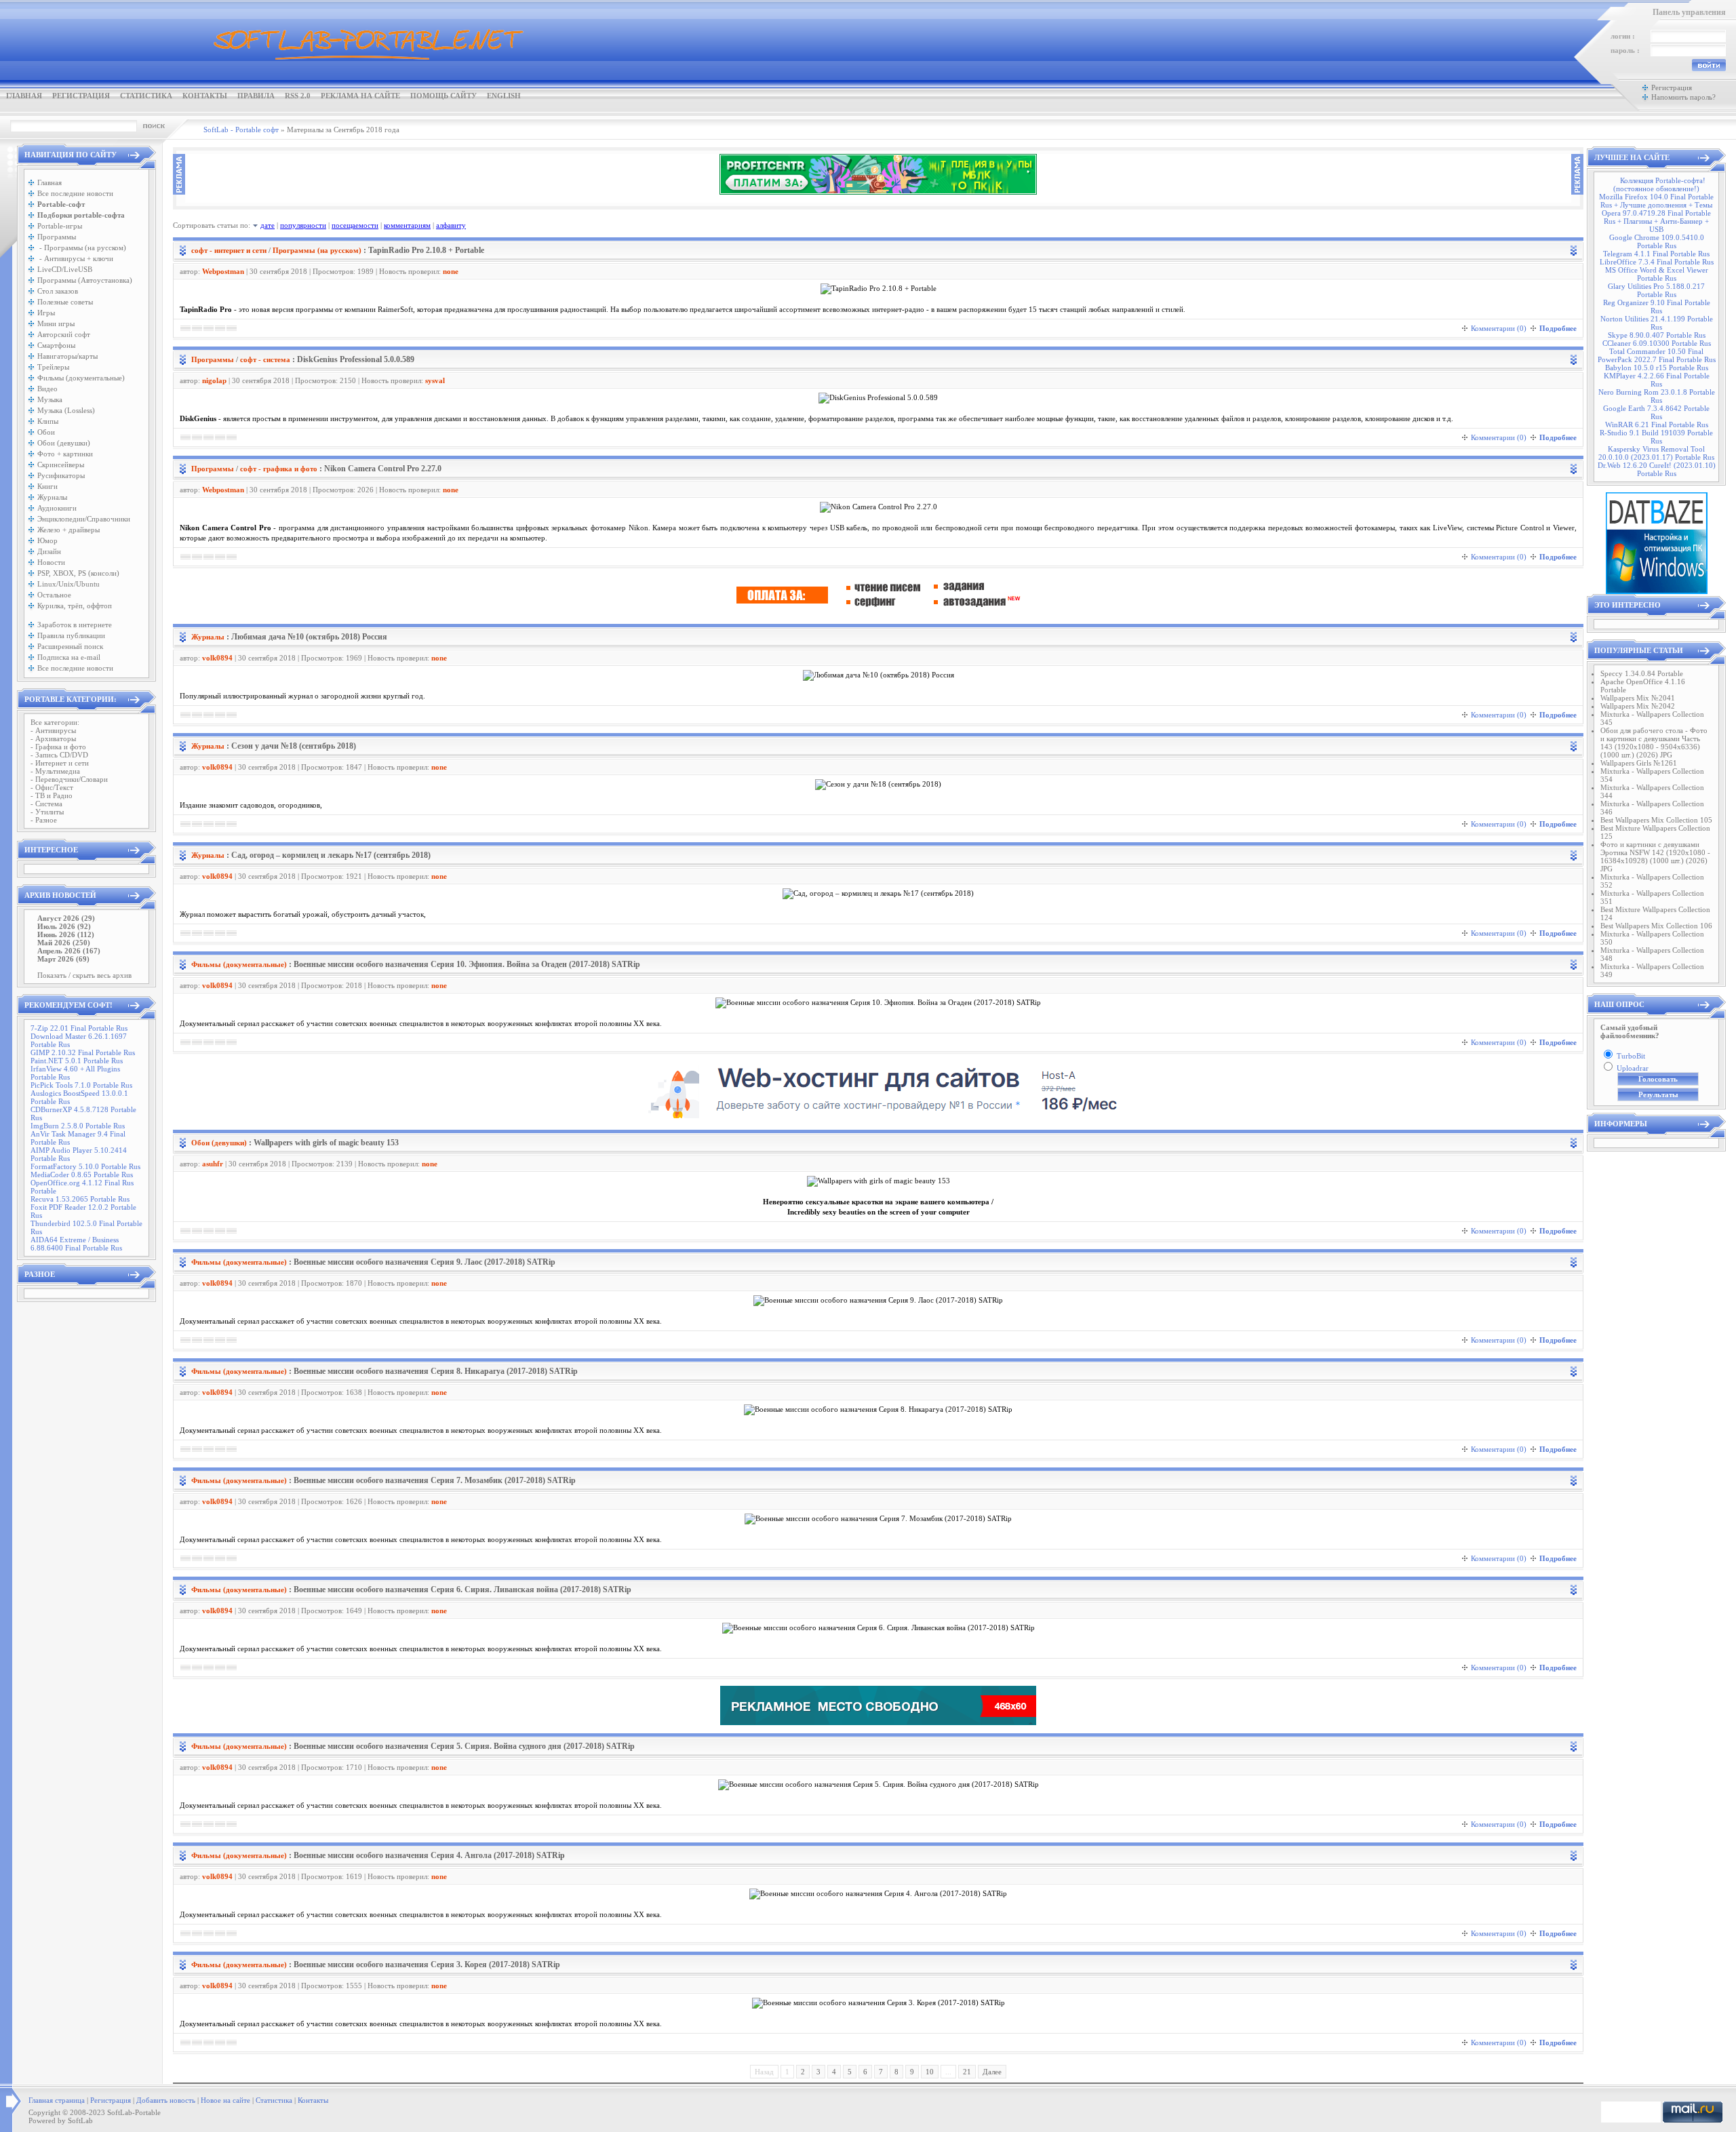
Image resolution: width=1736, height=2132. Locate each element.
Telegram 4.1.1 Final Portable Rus (1656, 254)
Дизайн (49, 551)
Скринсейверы (61, 465)
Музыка (50, 399)
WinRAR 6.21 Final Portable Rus (1657, 425)
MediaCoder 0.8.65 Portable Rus (82, 1174)
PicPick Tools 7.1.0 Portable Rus (81, 1085)
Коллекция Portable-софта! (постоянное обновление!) (1659, 184)
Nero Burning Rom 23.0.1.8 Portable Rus (1657, 396)
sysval (435, 380)
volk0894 (217, 658)
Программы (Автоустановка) (85, 280)
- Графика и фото (58, 747)
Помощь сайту (443, 96)
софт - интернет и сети (229, 250)
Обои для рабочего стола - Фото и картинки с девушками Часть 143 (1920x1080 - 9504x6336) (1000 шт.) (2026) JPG (1654, 743)
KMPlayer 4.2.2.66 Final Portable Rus (1657, 380)
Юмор (47, 540)
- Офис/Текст (52, 787)
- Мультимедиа (55, 771)
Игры (46, 313)
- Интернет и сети (60, 763)
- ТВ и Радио (52, 795)
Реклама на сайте (360, 96)
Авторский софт (64, 334)
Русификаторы (61, 475)
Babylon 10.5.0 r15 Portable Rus (1657, 368)
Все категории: (55, 722)
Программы (57, 237)
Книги (47, 486)
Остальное (54, 595)
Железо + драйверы (68, 530)
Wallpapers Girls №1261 (1639, 763)
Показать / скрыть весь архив (84, 975)
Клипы (48, 421)
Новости (51, 562)
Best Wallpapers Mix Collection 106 (1656, 926)
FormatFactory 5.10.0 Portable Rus (85, 1166)
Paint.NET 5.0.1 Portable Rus (77, 1061)
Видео (47, 389)
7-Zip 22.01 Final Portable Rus (79, 1028)
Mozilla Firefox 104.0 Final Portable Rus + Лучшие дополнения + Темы (1656, 201)
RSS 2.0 (298, 96)
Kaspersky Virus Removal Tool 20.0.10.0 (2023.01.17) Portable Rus (1656, 453)
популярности (303, 225)
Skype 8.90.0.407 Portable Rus (1657, 335)
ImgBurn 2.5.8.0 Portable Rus (78, 1126)
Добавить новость (166, 2100)
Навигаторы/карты (67, 356)
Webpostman (223, 271)
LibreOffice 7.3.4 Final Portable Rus (1657, 262)
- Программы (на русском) (82, 248)
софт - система (265, 359)
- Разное (44, 820)
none (451, 271)
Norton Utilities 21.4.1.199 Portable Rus (1657, 323)
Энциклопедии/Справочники (84, 519)
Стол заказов (58, 291)
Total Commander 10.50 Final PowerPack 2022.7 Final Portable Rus (1657, 355)
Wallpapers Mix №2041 (1638, 698)
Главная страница (57, 2100)
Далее (992, 2072)
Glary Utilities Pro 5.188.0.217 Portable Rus (1656, 290)
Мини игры (56, 323)
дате (268, 225)
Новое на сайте (225, 2100)
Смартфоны (56, 345)
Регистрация (81, 96)
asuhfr (213, 1164)
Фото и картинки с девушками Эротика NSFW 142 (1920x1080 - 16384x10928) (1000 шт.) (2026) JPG (1655, 856)
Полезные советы (65, 302)
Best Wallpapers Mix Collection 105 (1656, 820)
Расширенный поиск (70, 646)
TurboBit (1631, 1056)
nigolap (214, 380)
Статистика (146, 96)
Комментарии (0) (1499, 328)
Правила (256, 96)
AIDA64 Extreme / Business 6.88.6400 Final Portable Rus (76, 1244)
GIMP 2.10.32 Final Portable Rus (83, 1052)
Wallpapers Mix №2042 (1638, 706)
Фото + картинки (65, 454)
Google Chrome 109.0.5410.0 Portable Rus (1657, 241)
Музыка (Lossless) (66, 410)
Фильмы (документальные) (81, 378)
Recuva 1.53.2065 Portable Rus (80, 1199)
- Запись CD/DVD (59, 755)
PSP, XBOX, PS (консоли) (78, 573)
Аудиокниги (57, 508)
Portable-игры (60, 226)
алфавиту (451, 225)
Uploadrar (1633, 1068)
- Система (46, 804)
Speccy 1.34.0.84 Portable (1642, 673)
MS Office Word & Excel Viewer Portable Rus (1657, 274)
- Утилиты (47, 812)
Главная (24, 96)
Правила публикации (71, 635)
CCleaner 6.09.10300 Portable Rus (1657, 343)
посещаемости (355, 225)
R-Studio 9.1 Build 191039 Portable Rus (1656, 437)
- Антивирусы (53, 730)
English (504, 96)
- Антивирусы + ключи (75, 258)
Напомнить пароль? (1683, 97)
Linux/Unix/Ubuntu (68, 584)
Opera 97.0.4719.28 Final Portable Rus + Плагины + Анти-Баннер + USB (1656, 221)
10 (930, 2072)
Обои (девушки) (64, 443)
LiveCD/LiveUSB (65, 269)
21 (967, 2072)
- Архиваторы (53, 738)
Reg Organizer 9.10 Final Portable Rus (1657, 307)
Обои (46, 432)
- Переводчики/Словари (69, 779)
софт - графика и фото (279, 469)
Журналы (52, 497)
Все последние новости (75, 193)
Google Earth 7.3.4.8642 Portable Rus (1656, 412)
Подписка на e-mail (69, 657)
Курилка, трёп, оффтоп (75, 606)
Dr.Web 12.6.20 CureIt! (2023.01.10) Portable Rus (1657, 469)
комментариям (407, 225)
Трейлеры (53, 367)
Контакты (205, 96)
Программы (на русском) (317, 250)
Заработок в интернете (75, 625)
